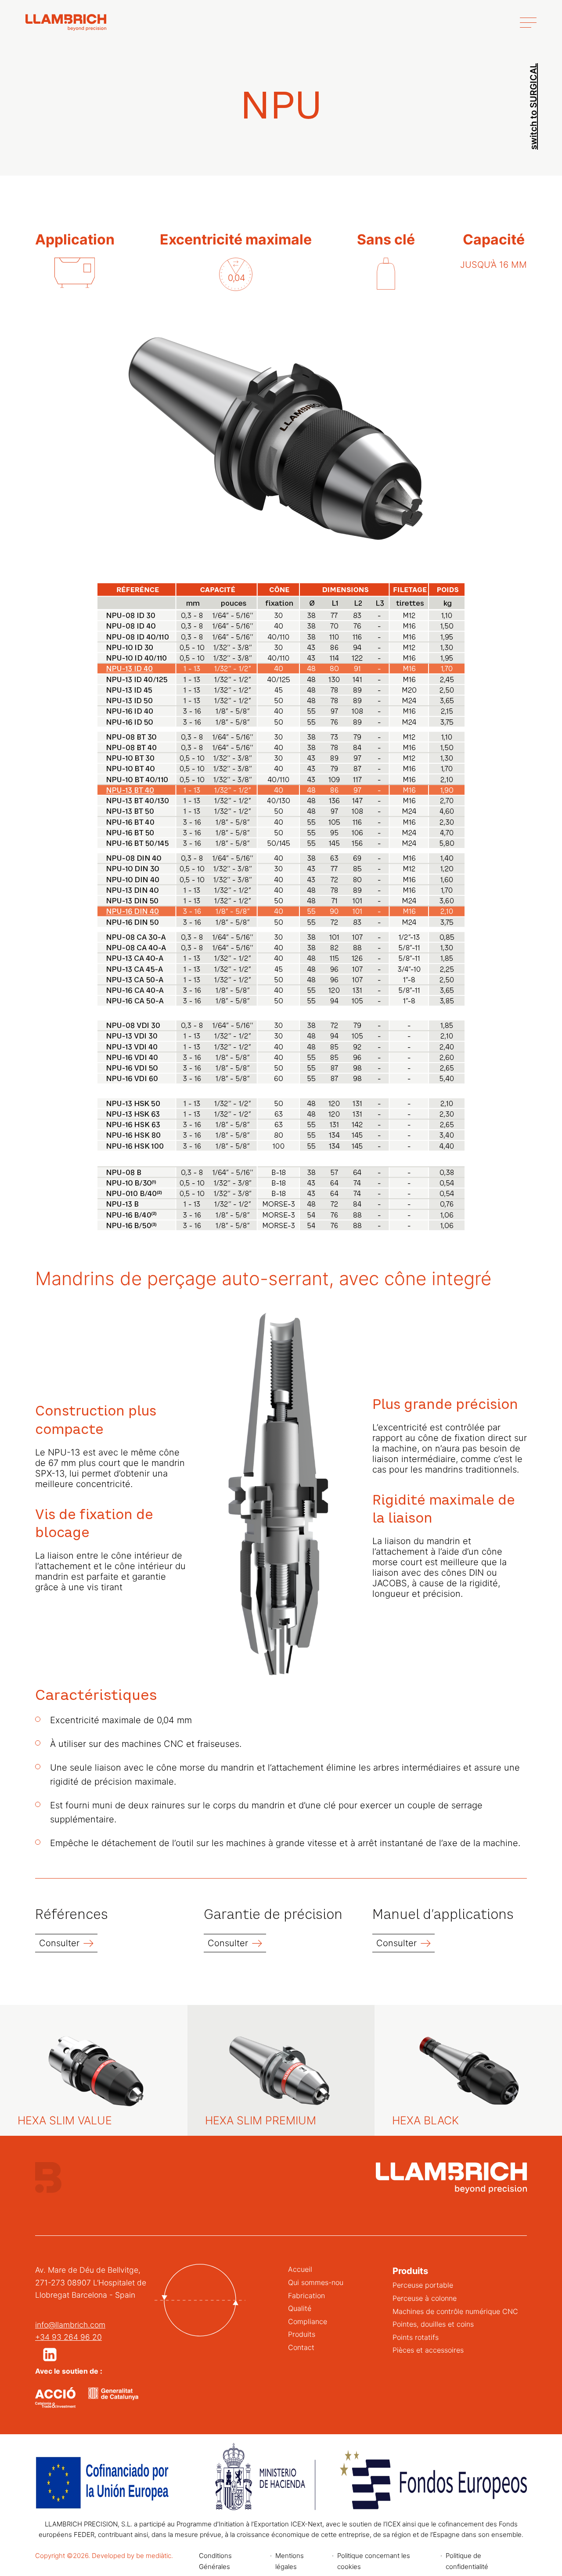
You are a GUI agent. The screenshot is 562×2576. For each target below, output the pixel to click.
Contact (301, 2347)
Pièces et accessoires (428, 2350)
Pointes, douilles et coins (433, 2324)
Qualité (300, 2308)
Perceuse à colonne (425, 2298)
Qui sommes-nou (316, 2282)
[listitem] (134, 668)
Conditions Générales (215, 2561)
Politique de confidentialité (467, 2561)
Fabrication (306, 2296)
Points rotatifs (416, 2337)
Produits (302, 2334)
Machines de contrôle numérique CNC (455, 2311)
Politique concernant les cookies (374, 2561)
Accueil (300, 2269)
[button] (50, 2355)
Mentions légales (290, 2561)
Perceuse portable (423, 2285)
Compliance (308, 2321)
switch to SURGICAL (533, 106)
